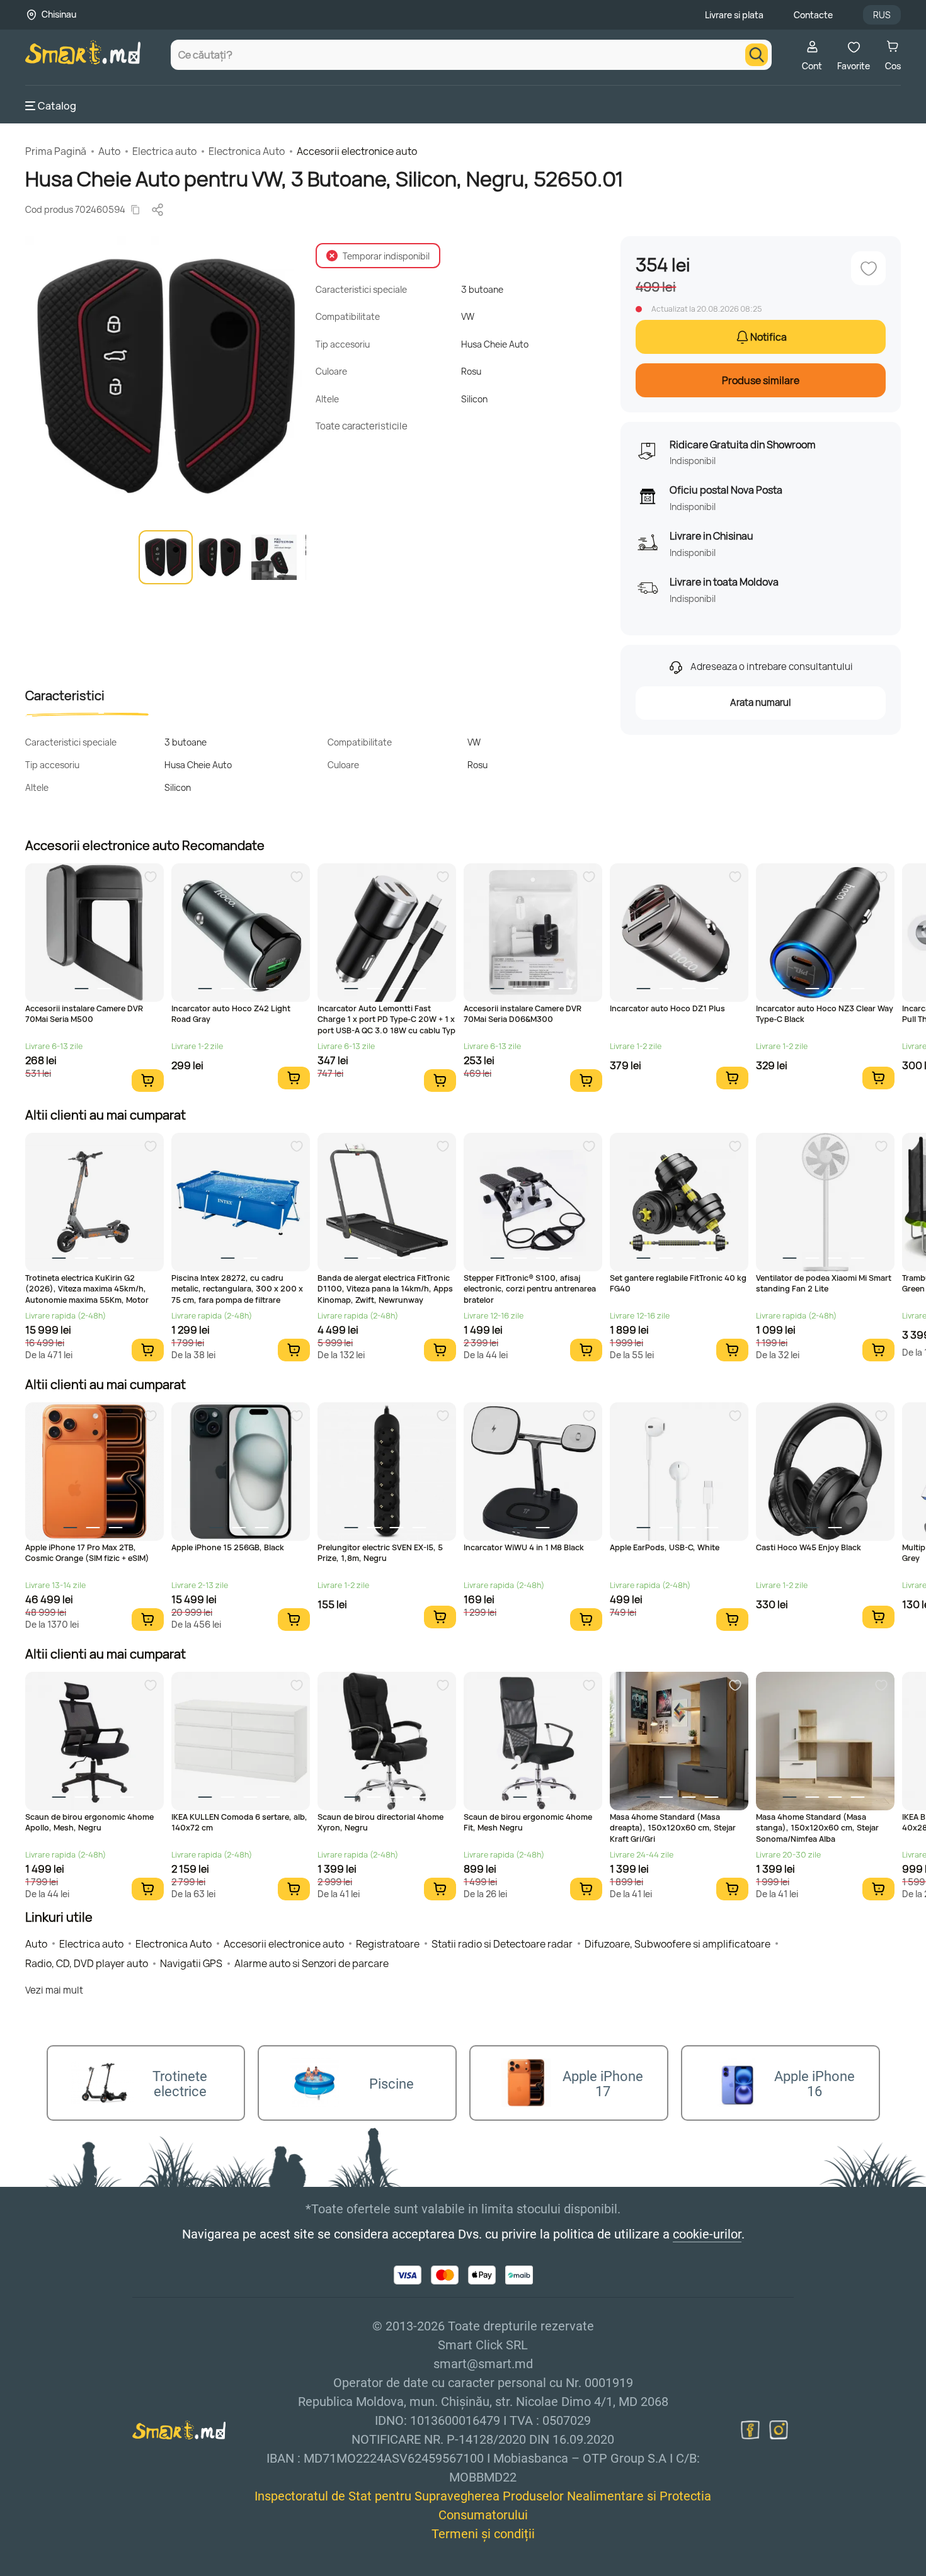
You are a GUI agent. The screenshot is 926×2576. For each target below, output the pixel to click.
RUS (882, 15)
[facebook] (750, 2430)
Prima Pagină (56, 151)
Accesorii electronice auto (357, 151)
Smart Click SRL (98, 2569)
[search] (757, 55)
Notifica (769, 337)
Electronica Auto (247, 151)
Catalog (57, 106)
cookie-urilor (707, 2234)
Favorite (854, 66)
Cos (893, 66)
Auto (109, 151)
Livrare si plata (734, 15)
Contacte (813, 15)
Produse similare (761, 380)
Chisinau (59, 14)
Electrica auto (164, 151)
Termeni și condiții (483, 2534)
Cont (812, 66)
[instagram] (779, 2430)
